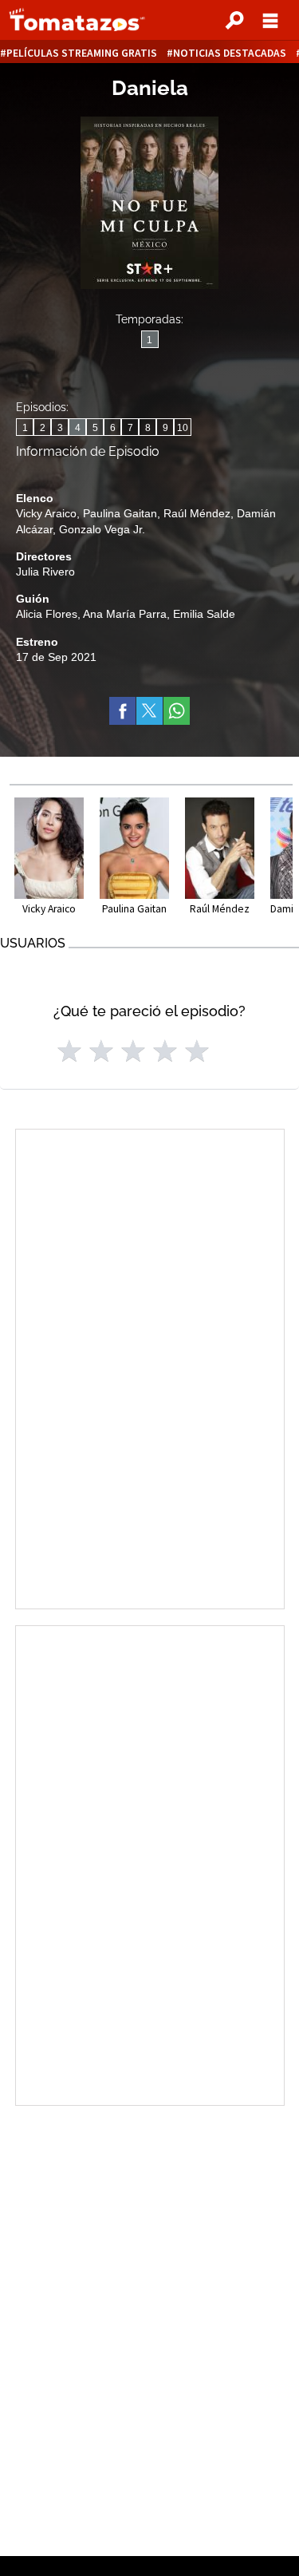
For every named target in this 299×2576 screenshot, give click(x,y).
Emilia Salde (204, 614)
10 (183, 428)
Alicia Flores (47, 614)
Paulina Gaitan (120, 513)
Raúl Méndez (197, 513)
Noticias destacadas (230, 53)
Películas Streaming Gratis (82, 53)
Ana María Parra (125, 614)
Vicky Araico (46, 513)
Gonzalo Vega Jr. (102, 529)
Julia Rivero (45, 572)
